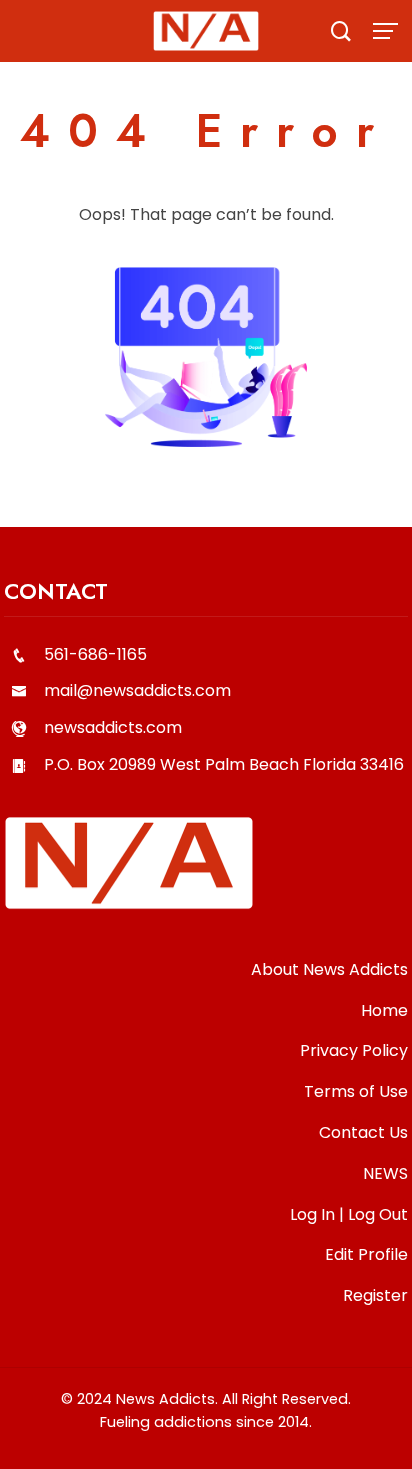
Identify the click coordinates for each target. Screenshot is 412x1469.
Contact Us (363, 1132)
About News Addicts (329, 969)
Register (375, 1295)
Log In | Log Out (349, 1214)
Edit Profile (366, 1254)
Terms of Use (356, 1091)
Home (384, 1010)
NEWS (385, 1173)
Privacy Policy (354, 1050)
